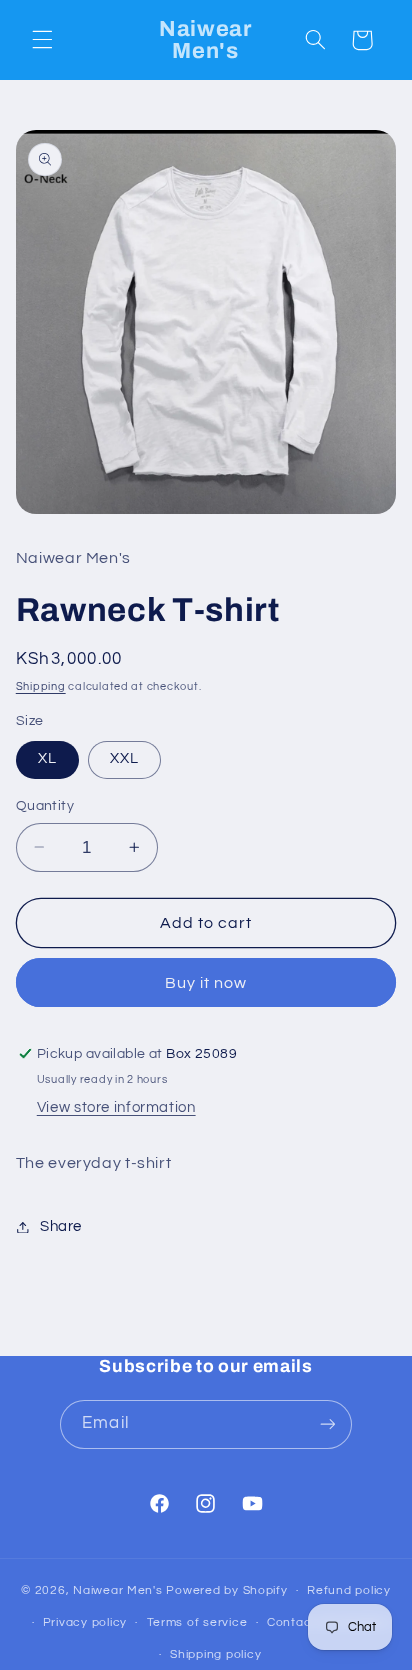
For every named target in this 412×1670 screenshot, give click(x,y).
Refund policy (349, 1590)
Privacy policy (85, 1622)
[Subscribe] (327, 1424)
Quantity (45, 806)
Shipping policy (215, 1654)
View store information (116, 1107)
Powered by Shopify (226, 1590)
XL (47, 758)
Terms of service (197, 1622)
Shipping (41, 686)
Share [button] (61, 1226)
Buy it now (206, 983)
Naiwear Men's (119, 1590)
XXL (124, 758)
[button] (42, 40)
